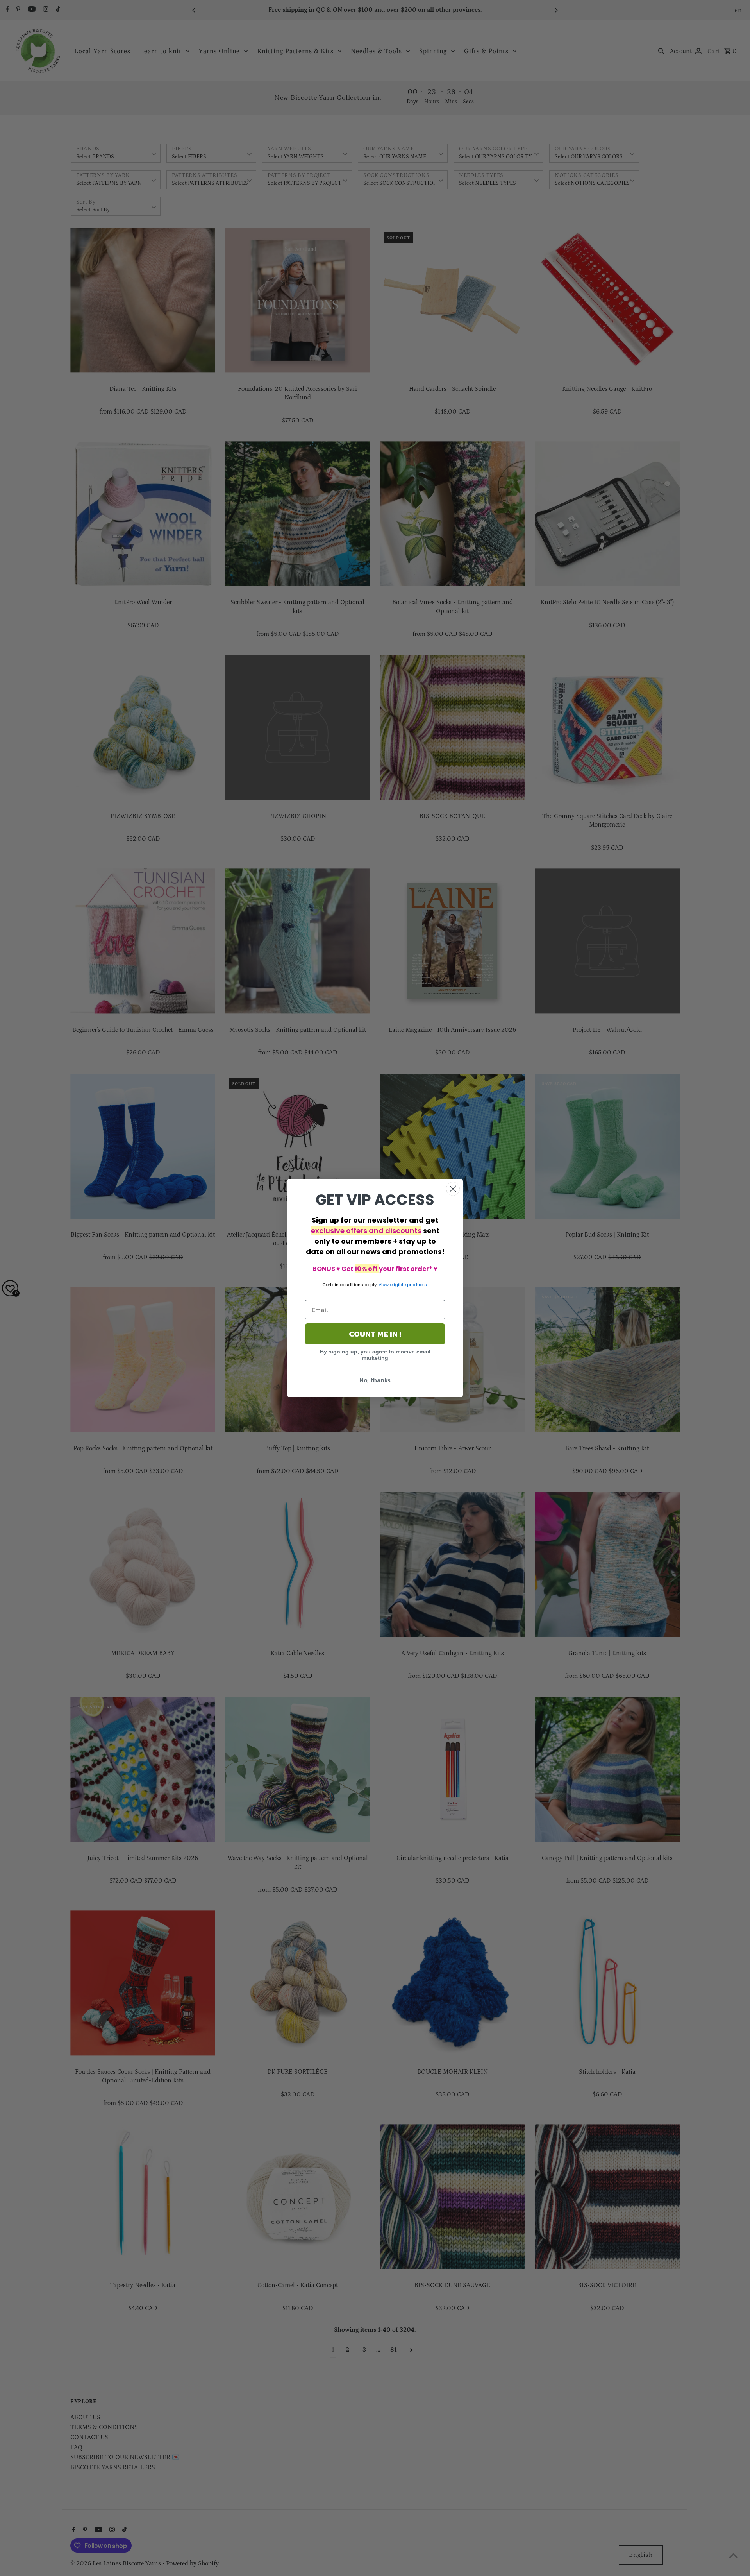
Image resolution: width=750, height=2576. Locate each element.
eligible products (408, 1285)
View (384, 1285)
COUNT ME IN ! (375, 1334)
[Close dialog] (453, 1189)
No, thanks (375, 1380)
